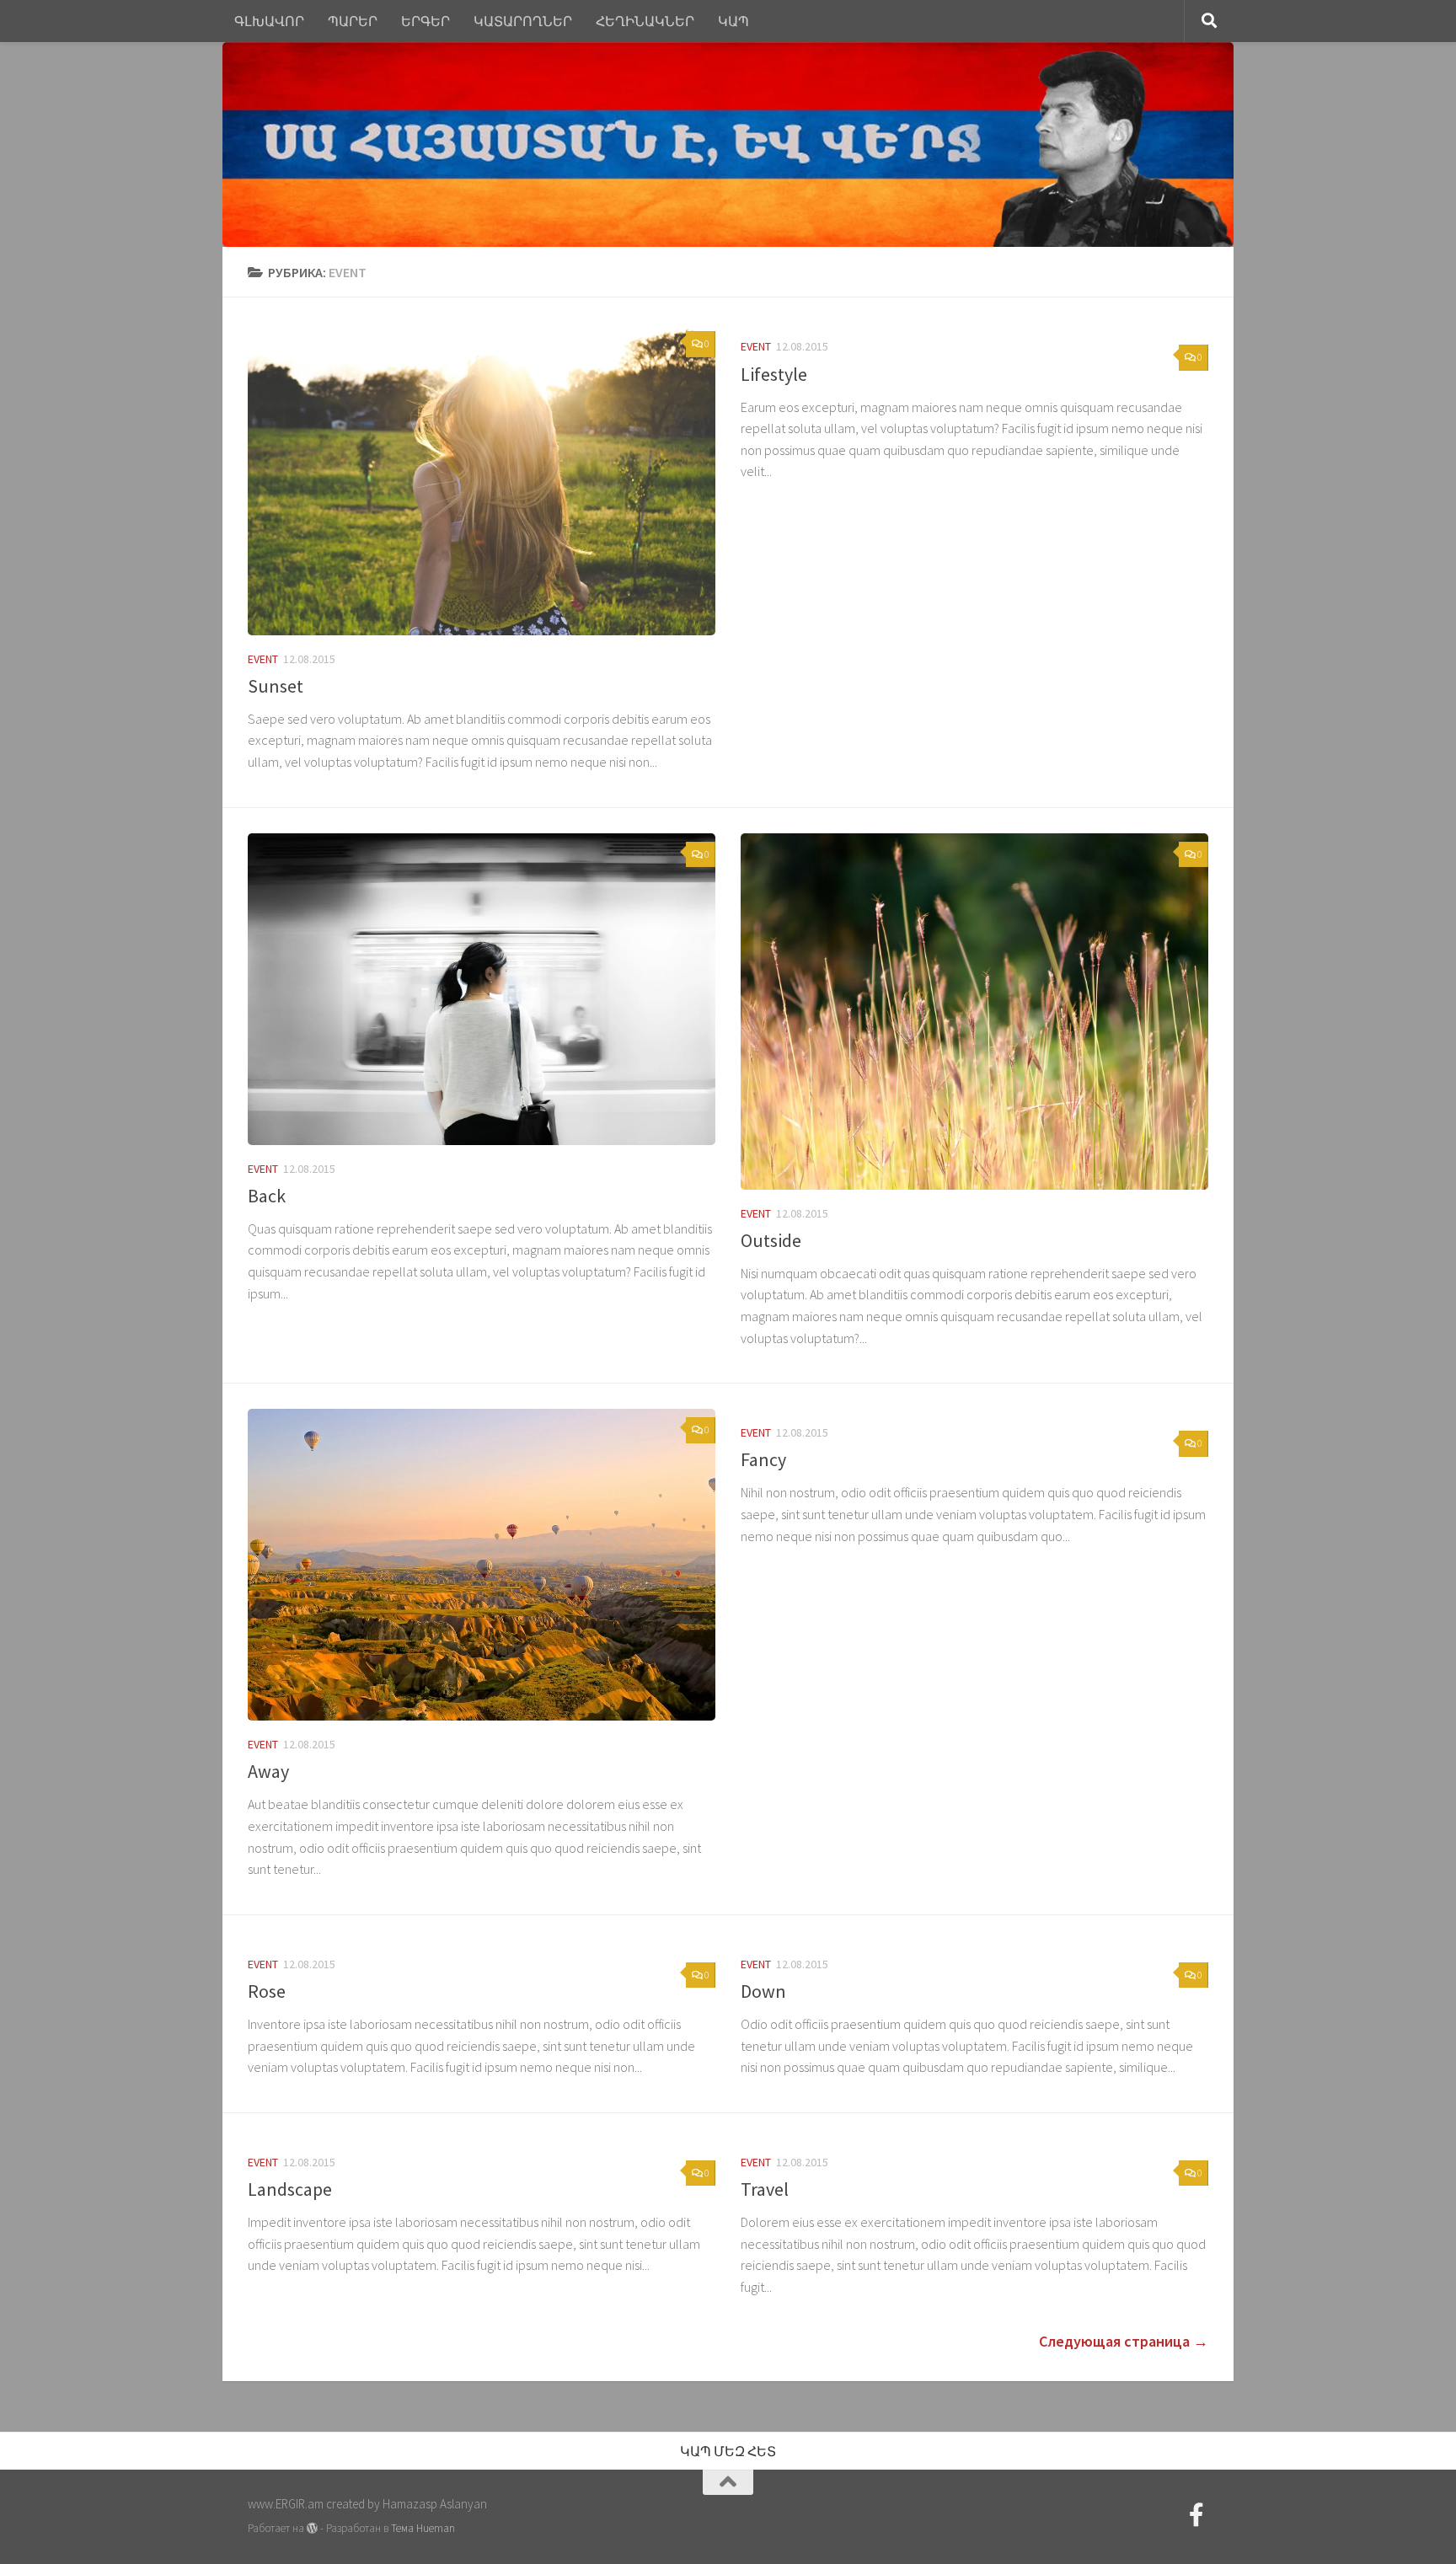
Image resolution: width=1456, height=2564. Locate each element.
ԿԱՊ (733, 21)
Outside (771, 1240)
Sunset (276, 686)
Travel (765, 2189)
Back (267, 1196)
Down (763, 1991)
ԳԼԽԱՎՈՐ (269, 21)
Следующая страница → (1124, 2341)
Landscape (290, 2189)
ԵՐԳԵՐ (426, 21)
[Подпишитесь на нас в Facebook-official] (1196, 2515)
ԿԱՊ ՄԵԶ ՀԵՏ (728, 2451)
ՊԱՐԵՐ (353, 21)
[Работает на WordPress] (312, 2528)
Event (263, 659)
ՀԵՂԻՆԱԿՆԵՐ (645, 21)
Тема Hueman (423, 2528)
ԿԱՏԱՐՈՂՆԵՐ (523, 21)
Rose (267, 1991)
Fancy (763, 1459)
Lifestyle (774, 374)
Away (268, 1771)
